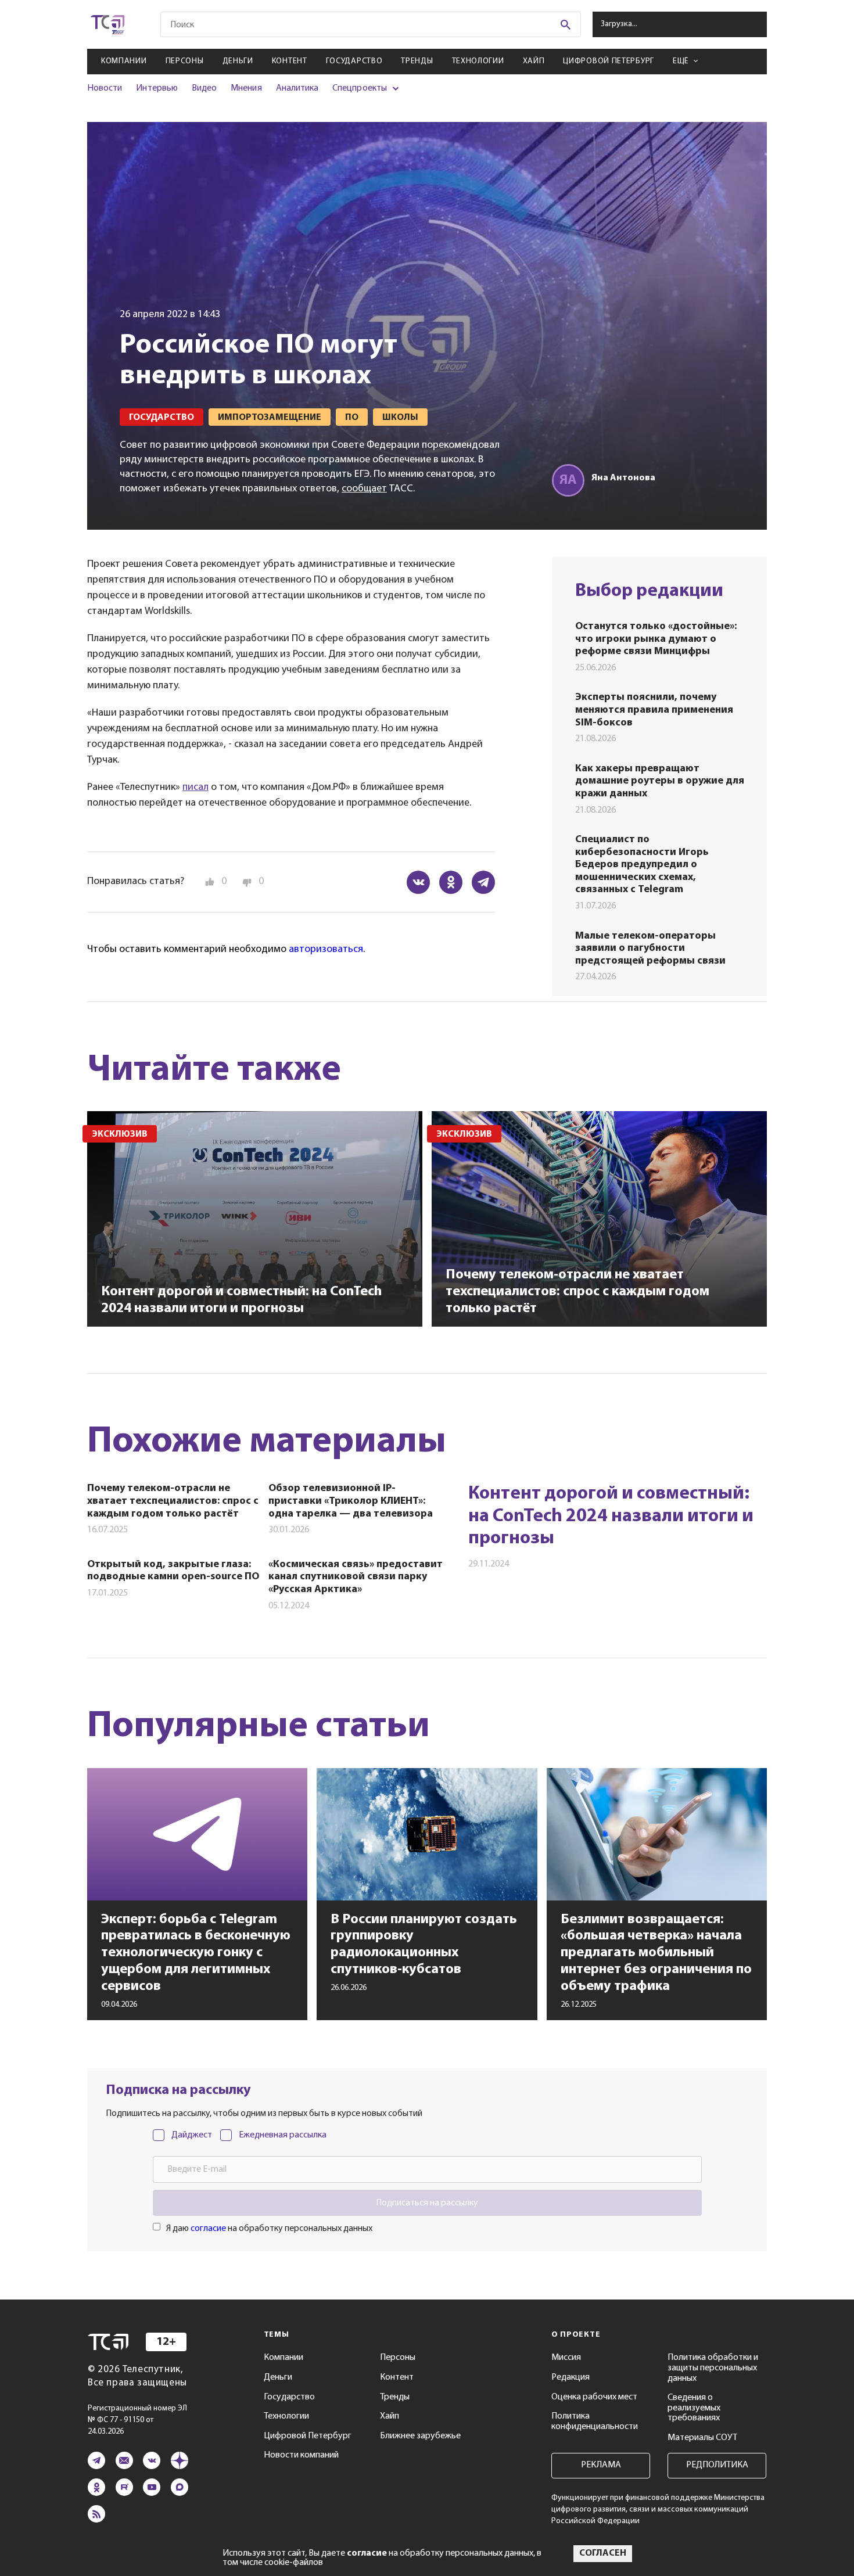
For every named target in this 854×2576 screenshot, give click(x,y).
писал (195, 788)
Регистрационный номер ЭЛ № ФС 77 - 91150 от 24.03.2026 (137, 2420)
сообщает (364, 489)
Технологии (478, 61)
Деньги (238, 61)
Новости (105, 88)
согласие (208, 2229)
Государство (354, 61)
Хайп (534, 61)
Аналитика (297, 88)
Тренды (417, 61)
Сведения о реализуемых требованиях (694, 2408)
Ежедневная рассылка (283, 2135)
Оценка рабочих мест (594, 2397)
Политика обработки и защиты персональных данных (713, 2368)
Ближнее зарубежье (420, 2436)
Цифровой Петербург (609, 61)
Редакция (570, 2377)
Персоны (185, 61)
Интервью (157, 88)
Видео (204, 88)
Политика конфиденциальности (595, 2421)
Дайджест (192, 2135)
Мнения (246, 88)
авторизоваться (326, 950)
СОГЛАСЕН (603, 2553)
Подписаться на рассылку (427, 2203)
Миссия (566, 2358)
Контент (290, 61)
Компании (124, 61)
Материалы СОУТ (702, 2438)
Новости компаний (301, 2455)
